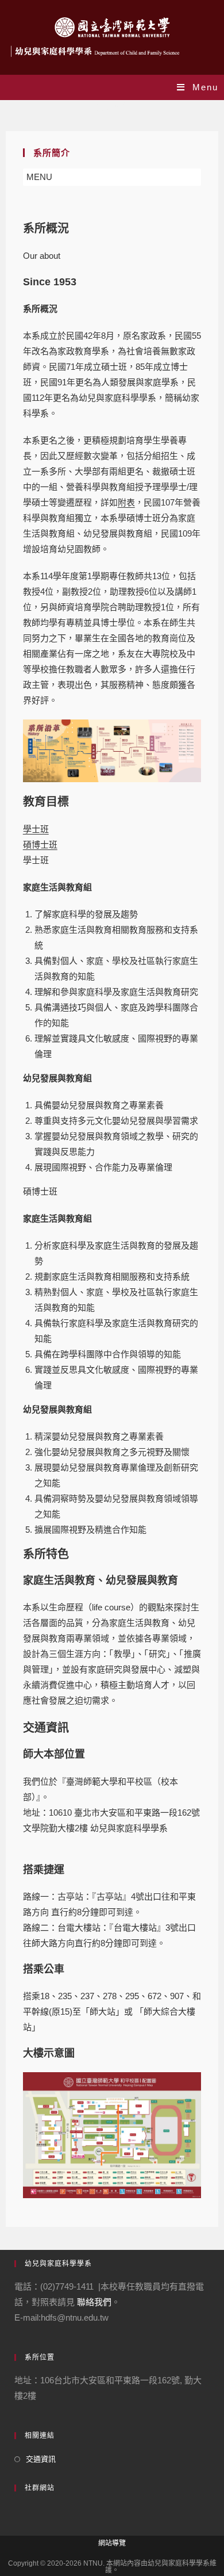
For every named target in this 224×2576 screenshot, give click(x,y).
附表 (126, 502)
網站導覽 (112, 2543)
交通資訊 (41, 2459)
